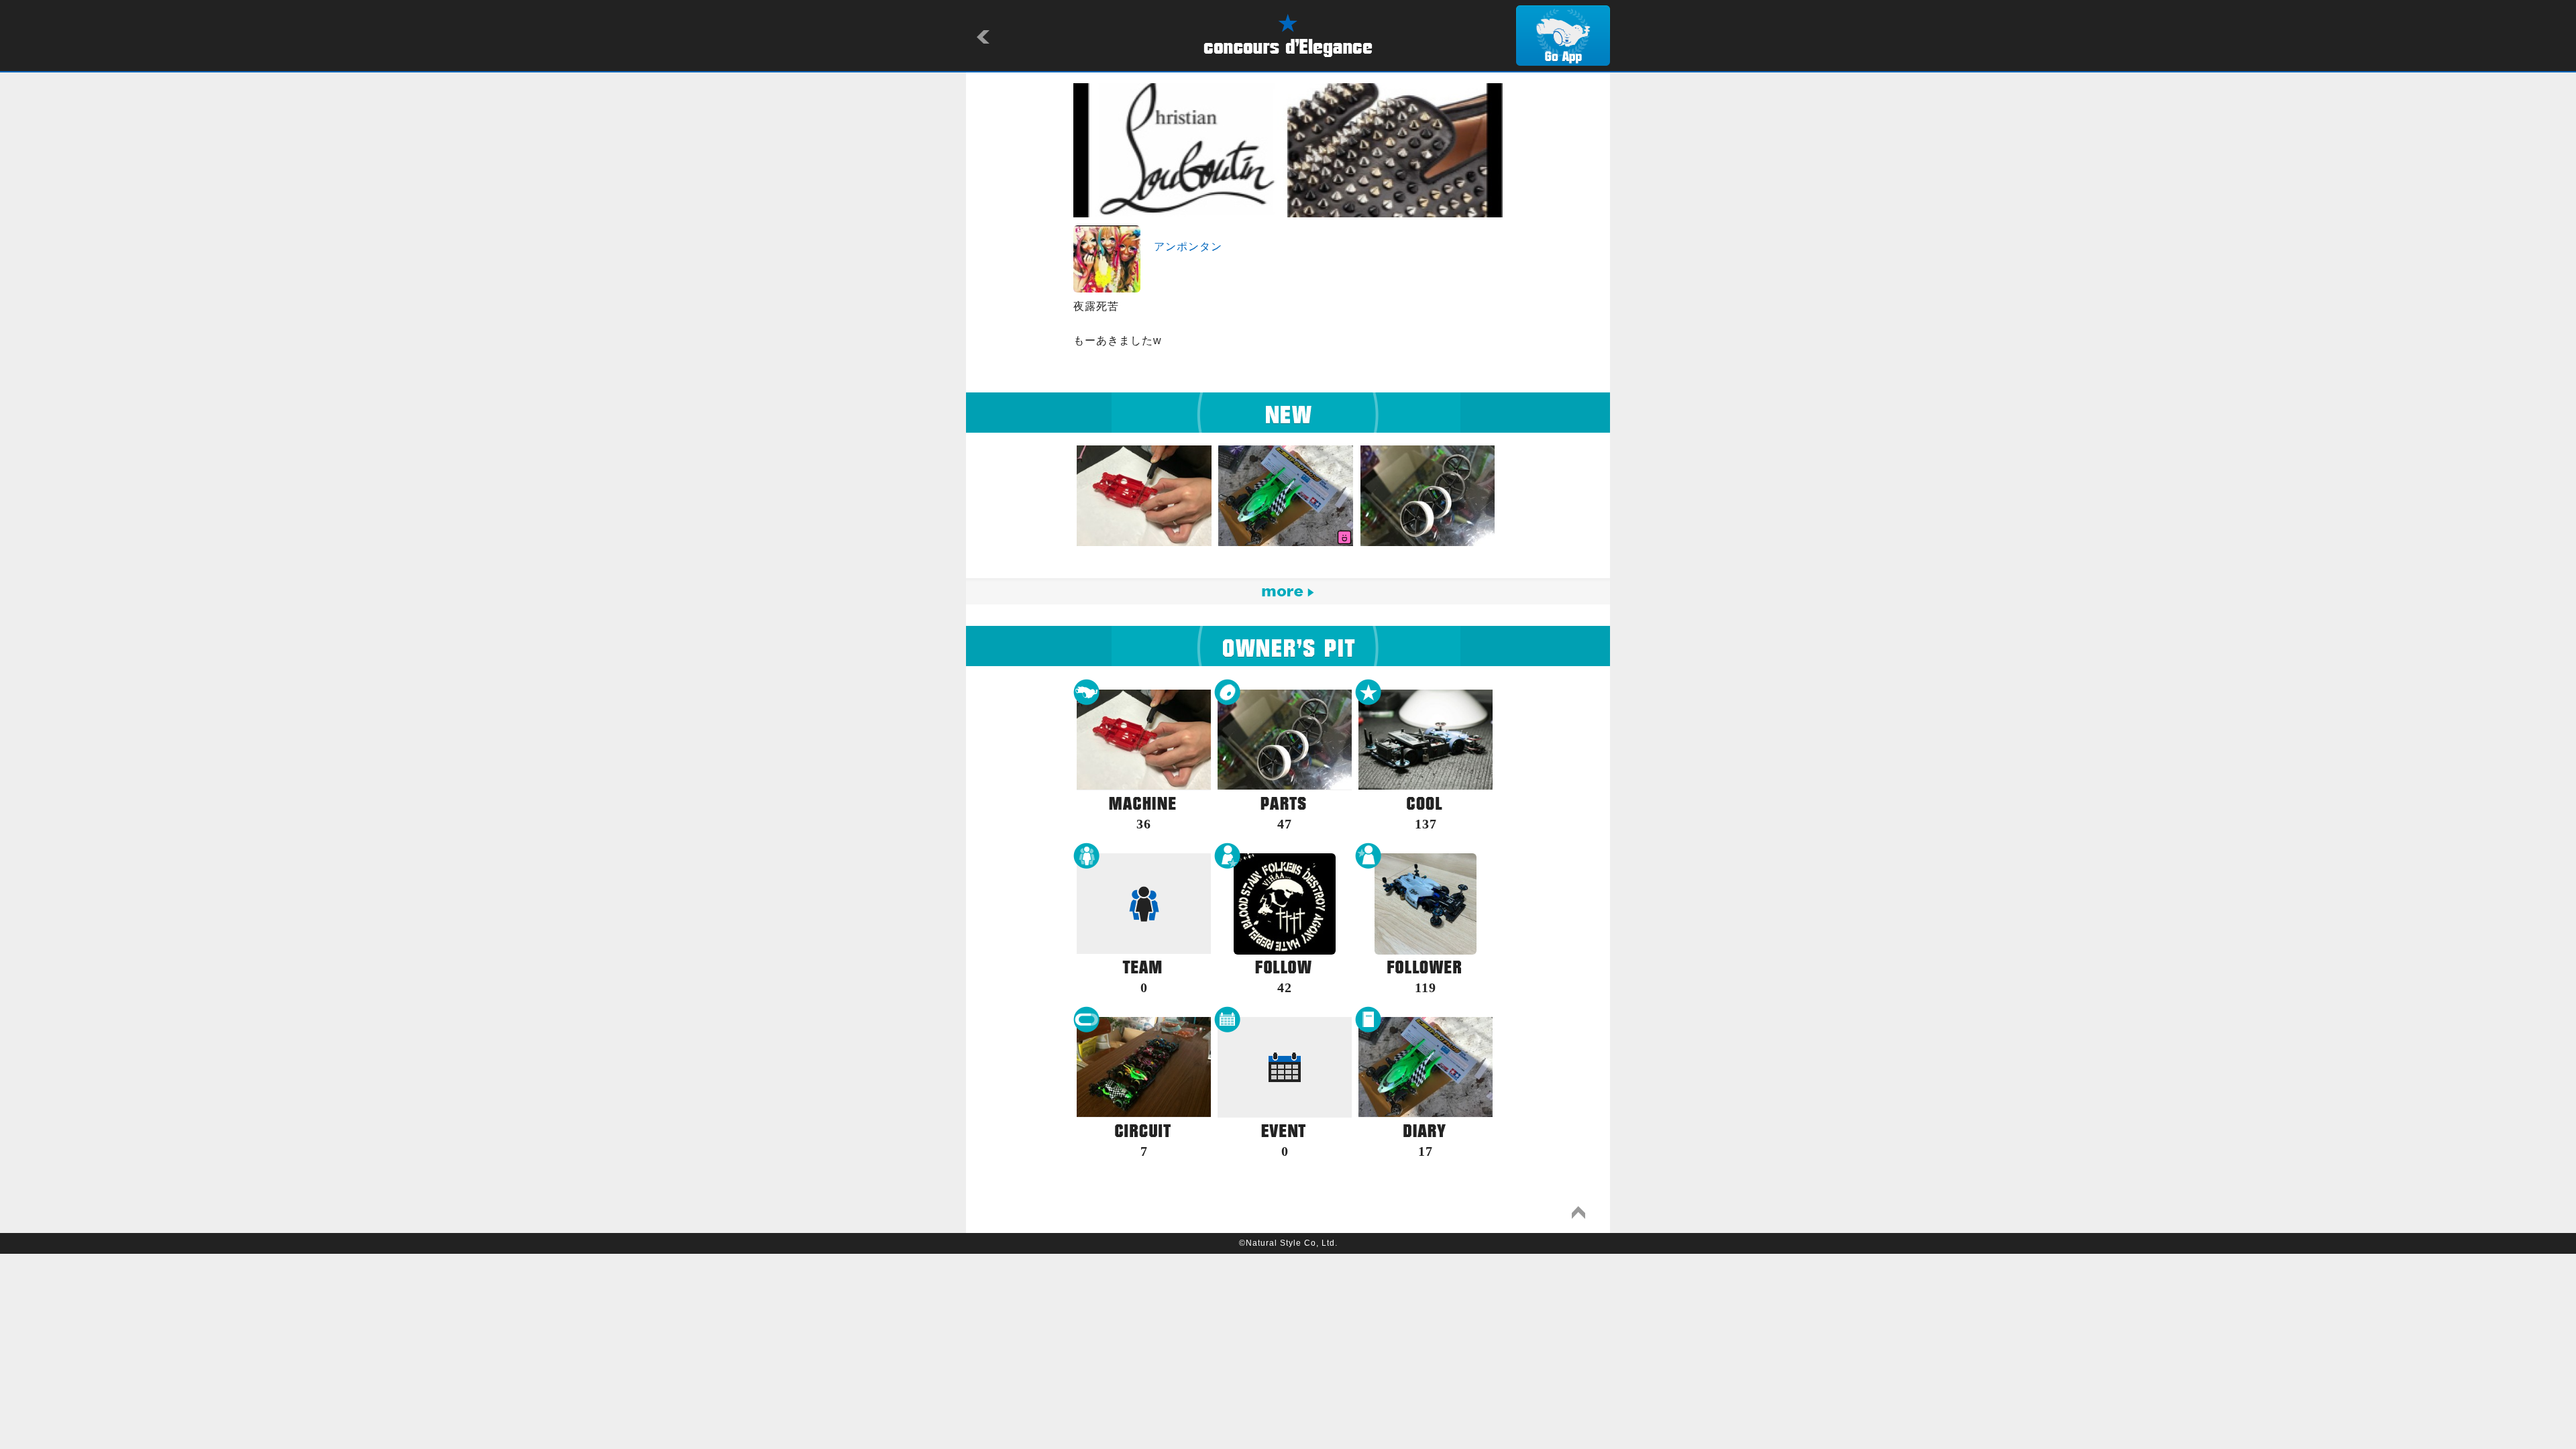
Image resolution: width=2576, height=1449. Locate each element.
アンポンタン (1188, 247)
